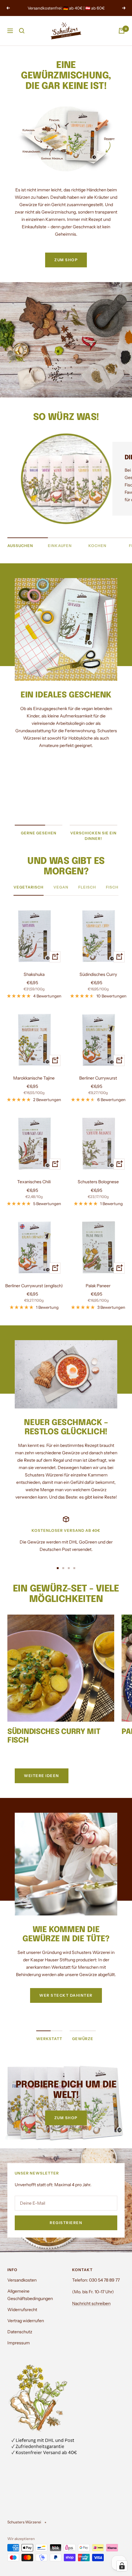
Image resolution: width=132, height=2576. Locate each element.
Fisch (112, 887)
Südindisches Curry (98, 974)
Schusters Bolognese (98, 1182)
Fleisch (87, 887)
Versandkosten (22, 2280)
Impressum (19, 2343)
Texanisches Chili (34, 1182)
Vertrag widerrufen (26, 2321)
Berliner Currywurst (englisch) (34, 1286)
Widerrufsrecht (22, 2310)
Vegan (61, 887)
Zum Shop (66, 2118)
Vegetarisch (29, 887)
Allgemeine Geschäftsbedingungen (30, 2295)
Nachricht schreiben (91, 2303)
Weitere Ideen (42, 1776)
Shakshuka (34, 974)
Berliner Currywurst (98, 1078)
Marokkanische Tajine (34, 1078)
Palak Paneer (98, 1286)
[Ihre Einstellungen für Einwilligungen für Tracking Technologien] (122, 2566)
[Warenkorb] (122, 31)
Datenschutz (20, 2332)
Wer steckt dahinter (66, 1995)
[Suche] (22, 31)
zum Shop (66, 260)
